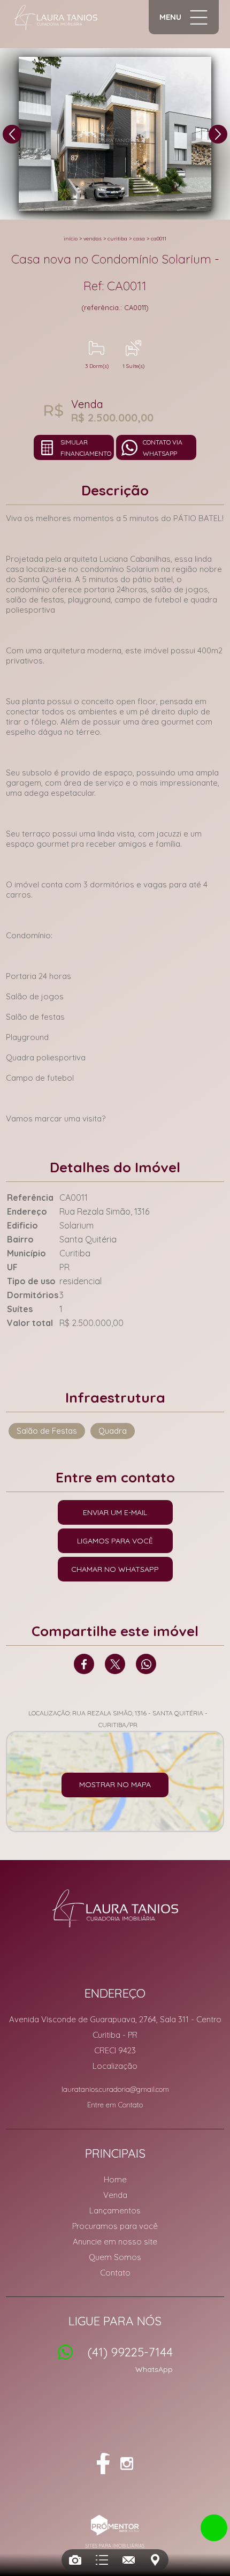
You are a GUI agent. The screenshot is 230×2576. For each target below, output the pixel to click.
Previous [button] (12, 134)
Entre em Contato (115, 2105)
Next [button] (218, 134)
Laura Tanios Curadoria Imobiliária (115, 1908)
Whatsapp (146, 1664)
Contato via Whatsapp (163, 448)
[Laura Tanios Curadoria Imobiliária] (56, 17)
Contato (115, 2273)
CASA (139, 239)
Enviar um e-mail (115, 1512)
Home (115, 2179)
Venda (115, 2195)
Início (71, 239)
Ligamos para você (115, 1541)
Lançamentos (115, 2210)
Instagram (127, 2464)
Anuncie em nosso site (115, 2242)
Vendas (93, 239)
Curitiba (117, 239)
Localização (115, 2066)
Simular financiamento (86, 448)
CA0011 (159, 239)
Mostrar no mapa (115, 1784)
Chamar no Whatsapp (115, 1569)
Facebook (84, 1664)
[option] (115, 134)
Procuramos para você (115, 2226)
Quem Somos (115, 2257)
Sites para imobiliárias (115, 2546)
